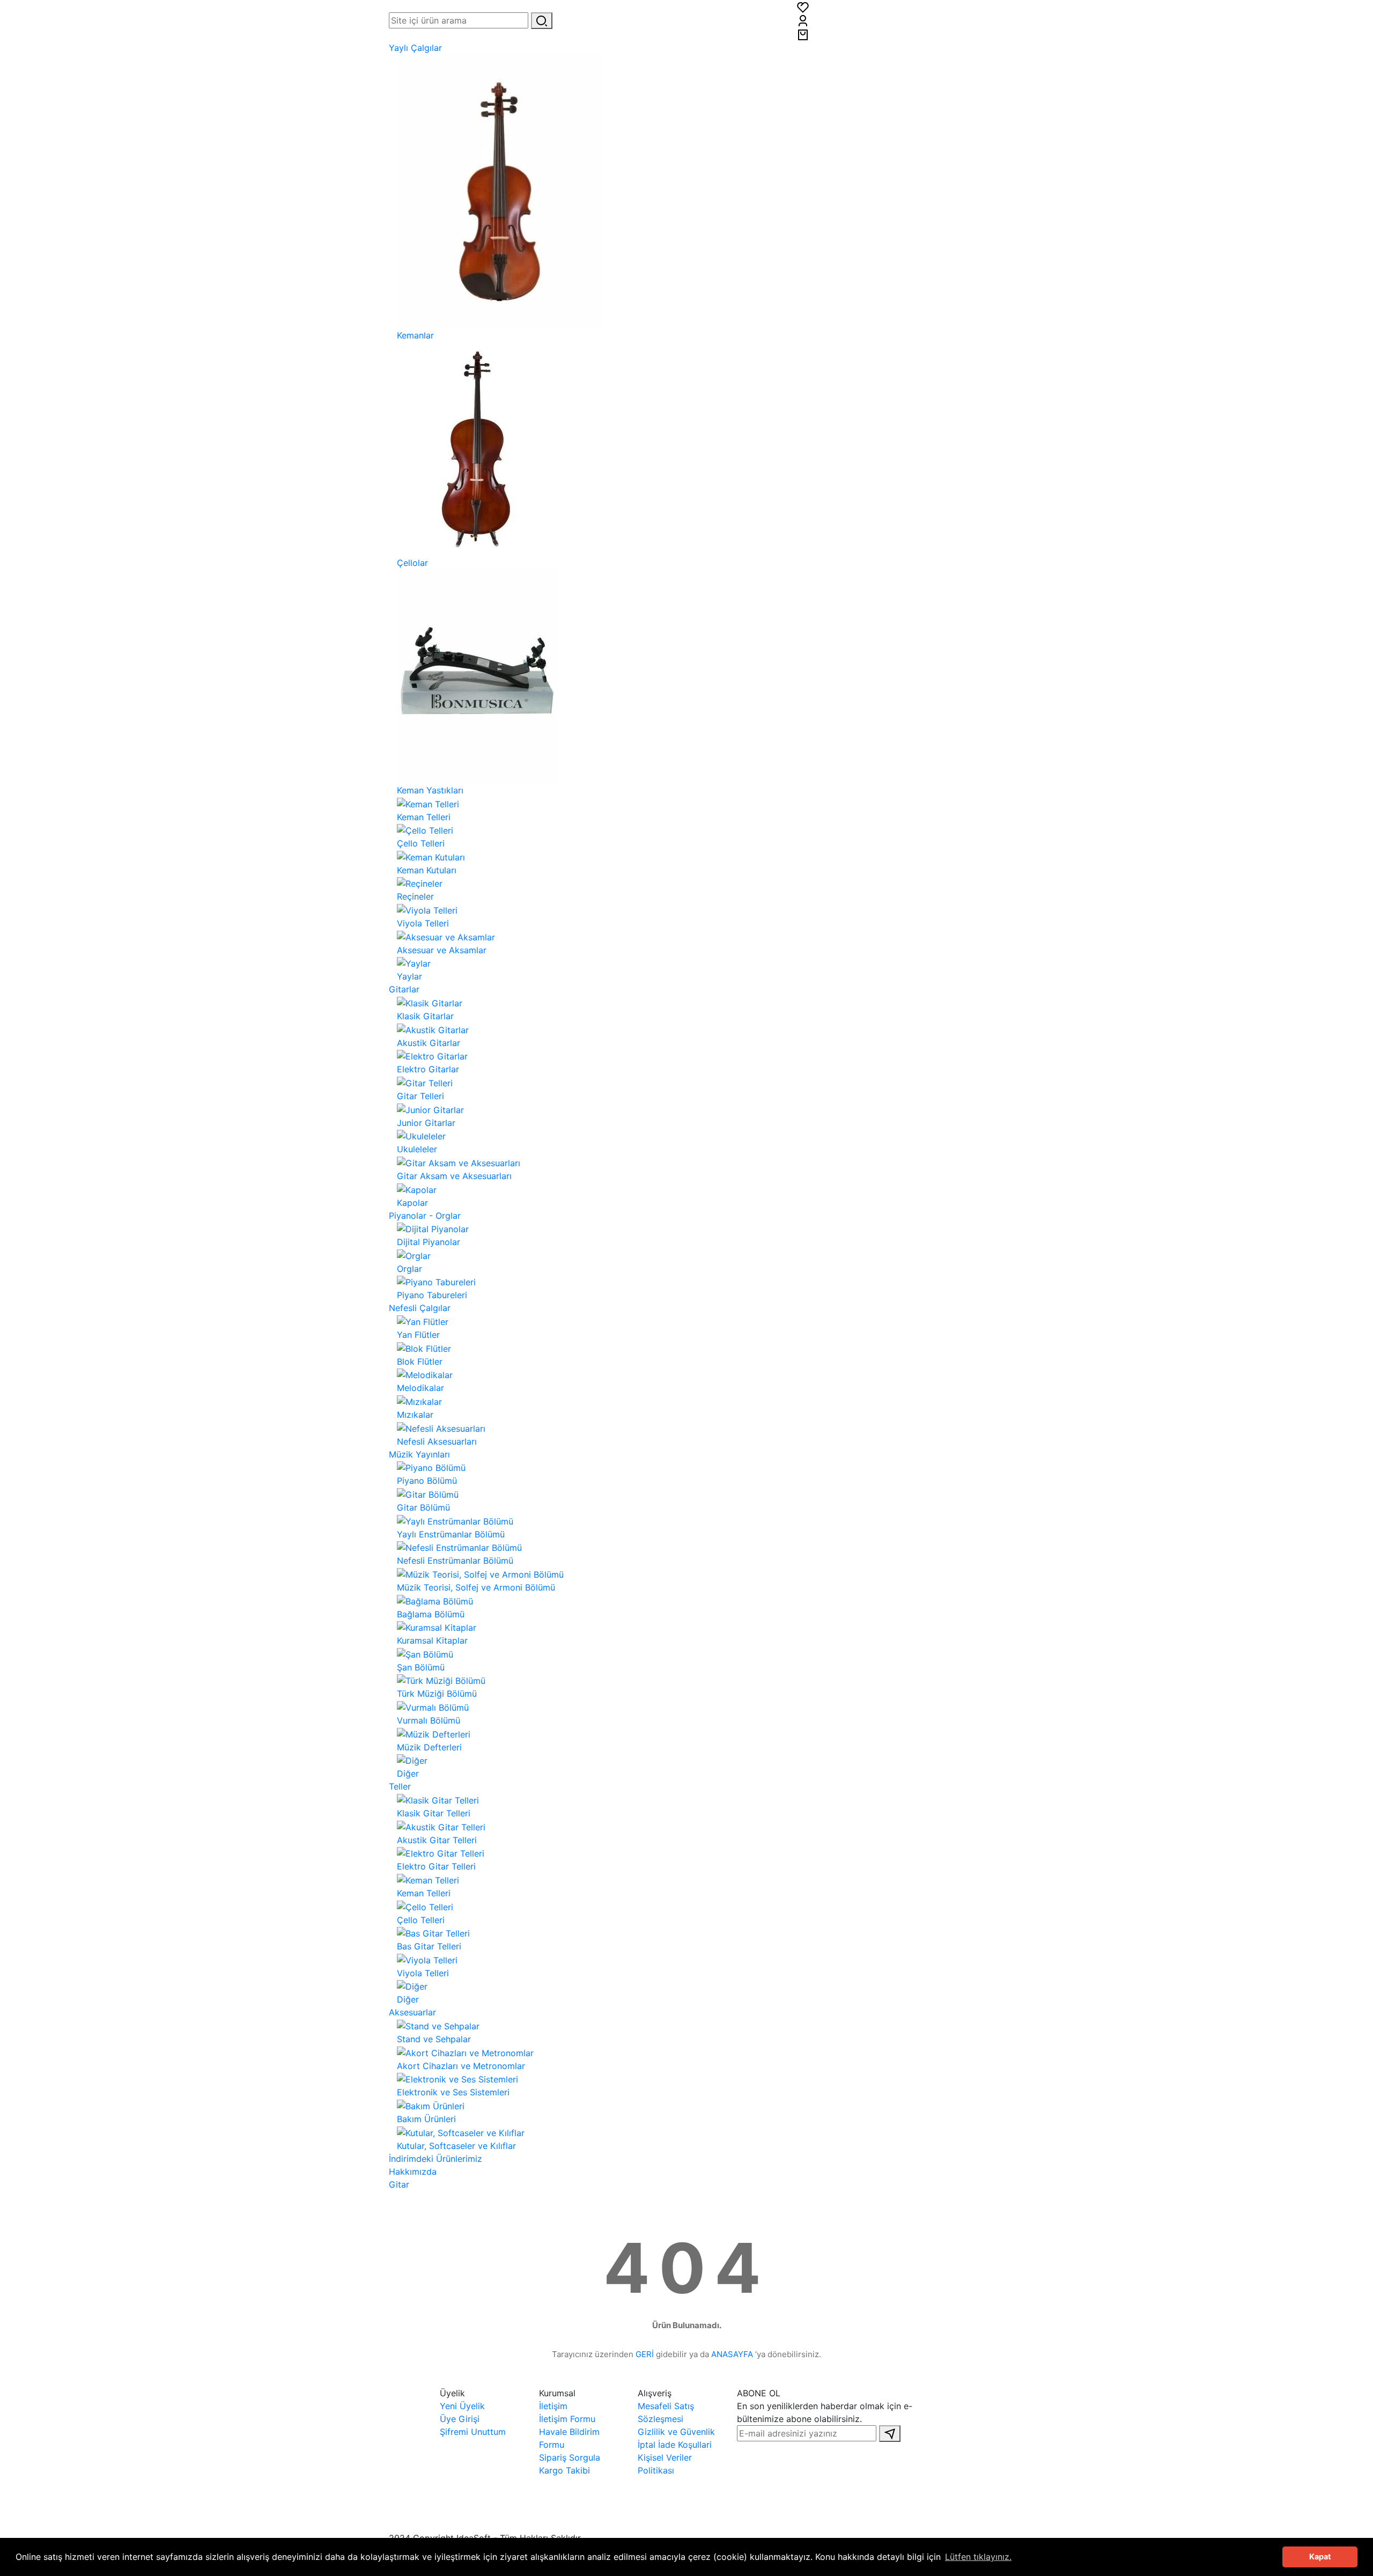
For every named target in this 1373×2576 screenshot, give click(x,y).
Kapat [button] (1320, 2556)
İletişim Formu (567, 2419)
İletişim (553, 2406)
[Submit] (890, 2434)
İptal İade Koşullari (675, 2445)
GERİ (645, 2354)
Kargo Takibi (564, 2470)
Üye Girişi (460, 2419)
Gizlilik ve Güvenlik (676, 2432)
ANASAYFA (732, 2354)
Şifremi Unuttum (473, 2432)
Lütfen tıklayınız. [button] (978, 2557)
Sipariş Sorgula (570, 2457)
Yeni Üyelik (462, 2406)
